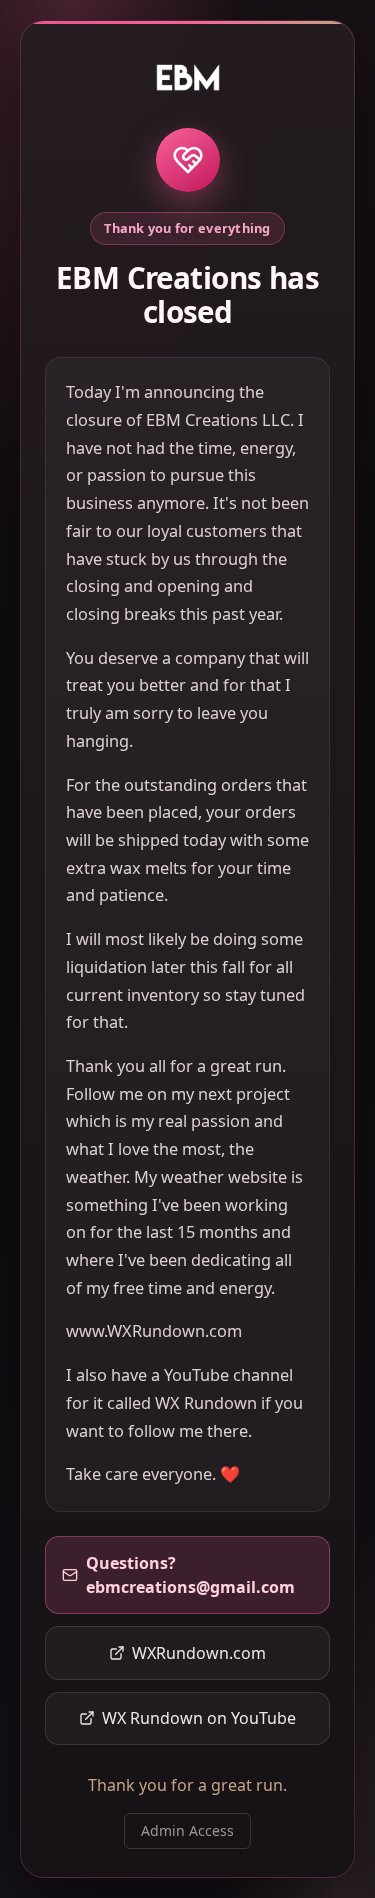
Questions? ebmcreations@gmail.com (190, 1575)
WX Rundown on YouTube (199, 1718)
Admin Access (187, 1830)
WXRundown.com (199, 1653)
